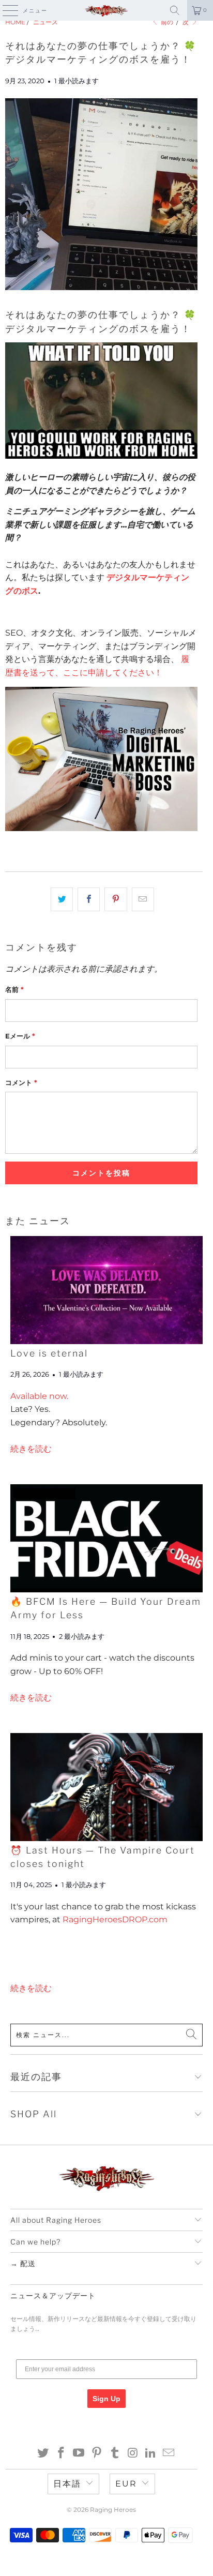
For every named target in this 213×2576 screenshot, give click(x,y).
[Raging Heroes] (106, 10)
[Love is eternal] (106, 1290)
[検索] (175, 10)
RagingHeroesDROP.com (115, 1919)
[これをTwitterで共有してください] (62, 899)
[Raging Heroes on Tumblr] (115, 2454)
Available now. (39, 1396)
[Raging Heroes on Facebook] (61, 2454)
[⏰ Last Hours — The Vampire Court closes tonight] (106, 1787)
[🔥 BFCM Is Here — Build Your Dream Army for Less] (106, 1538)
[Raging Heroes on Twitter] (43, 2454)
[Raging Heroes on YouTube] (79, 2454)
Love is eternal (49, 1353)
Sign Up (106, 2399)
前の (166, 22)
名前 (14, 989)
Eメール (20, 1036)
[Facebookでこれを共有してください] (89, 899)
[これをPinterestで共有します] (116, 899)
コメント (21, 1082)
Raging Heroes (113, 2510)
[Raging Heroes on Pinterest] (97, 2454)
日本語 (67, 2484)
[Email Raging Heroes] (169, 2454)
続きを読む (31, 1449)
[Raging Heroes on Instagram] (133, 2454)
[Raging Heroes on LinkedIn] (151, 2454)
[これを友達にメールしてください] (143, 899)
